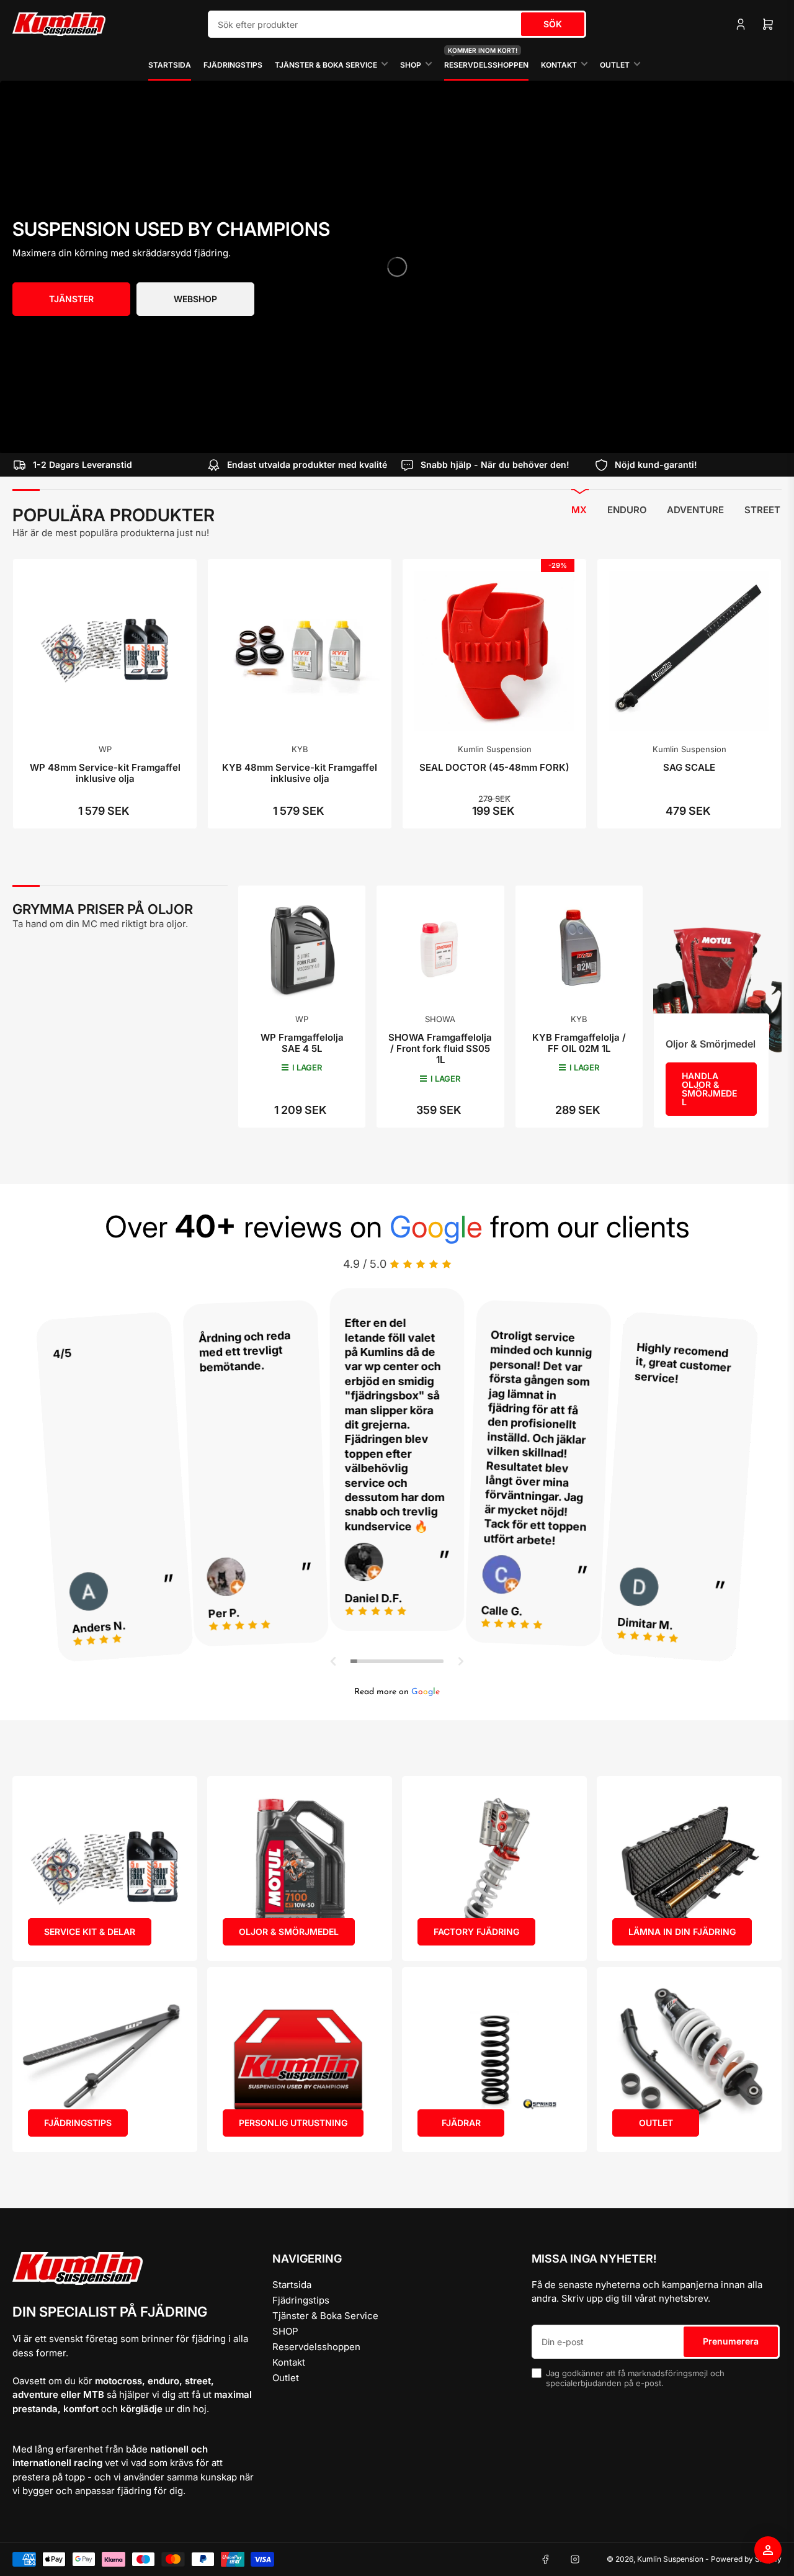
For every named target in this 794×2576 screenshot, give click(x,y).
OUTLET (656, 2123)
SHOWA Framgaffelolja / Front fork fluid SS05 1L (440, 1048)
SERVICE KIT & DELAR (90, 1932)
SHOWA (440, 1019)
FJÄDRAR (461, 2123)
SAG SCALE (689, 767)
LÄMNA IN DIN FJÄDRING (682, 1932)
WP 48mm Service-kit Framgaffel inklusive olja (105, 773)
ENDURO (627, 510)
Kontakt (559, 65)
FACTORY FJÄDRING (476, 1932)
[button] (334, 1661)
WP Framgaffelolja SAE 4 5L (302, 1043)
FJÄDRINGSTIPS (78, 2123)
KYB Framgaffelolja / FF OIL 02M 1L (579, 1043)
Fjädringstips (233, 65)
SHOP (411, 65)
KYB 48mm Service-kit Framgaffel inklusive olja (300, 773)
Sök (553, 24)
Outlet (615, 65)
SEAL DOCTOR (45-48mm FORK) (494, 767)
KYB (300, 749)
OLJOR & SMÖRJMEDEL (289, 1932)
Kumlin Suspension (495, 749)
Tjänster (71, 299)
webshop (195, 299)
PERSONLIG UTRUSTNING (293, 2123)
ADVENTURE (695, 510)
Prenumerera (731, 2341)
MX (579, 510)
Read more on (397, 1692)
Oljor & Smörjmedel (711, 1044)
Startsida (170, 65)
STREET (762, 510)
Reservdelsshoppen (486, 59)
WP (105, 749)
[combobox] (397, 24)
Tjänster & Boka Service (326, 65)
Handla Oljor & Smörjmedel (709, 1089)
